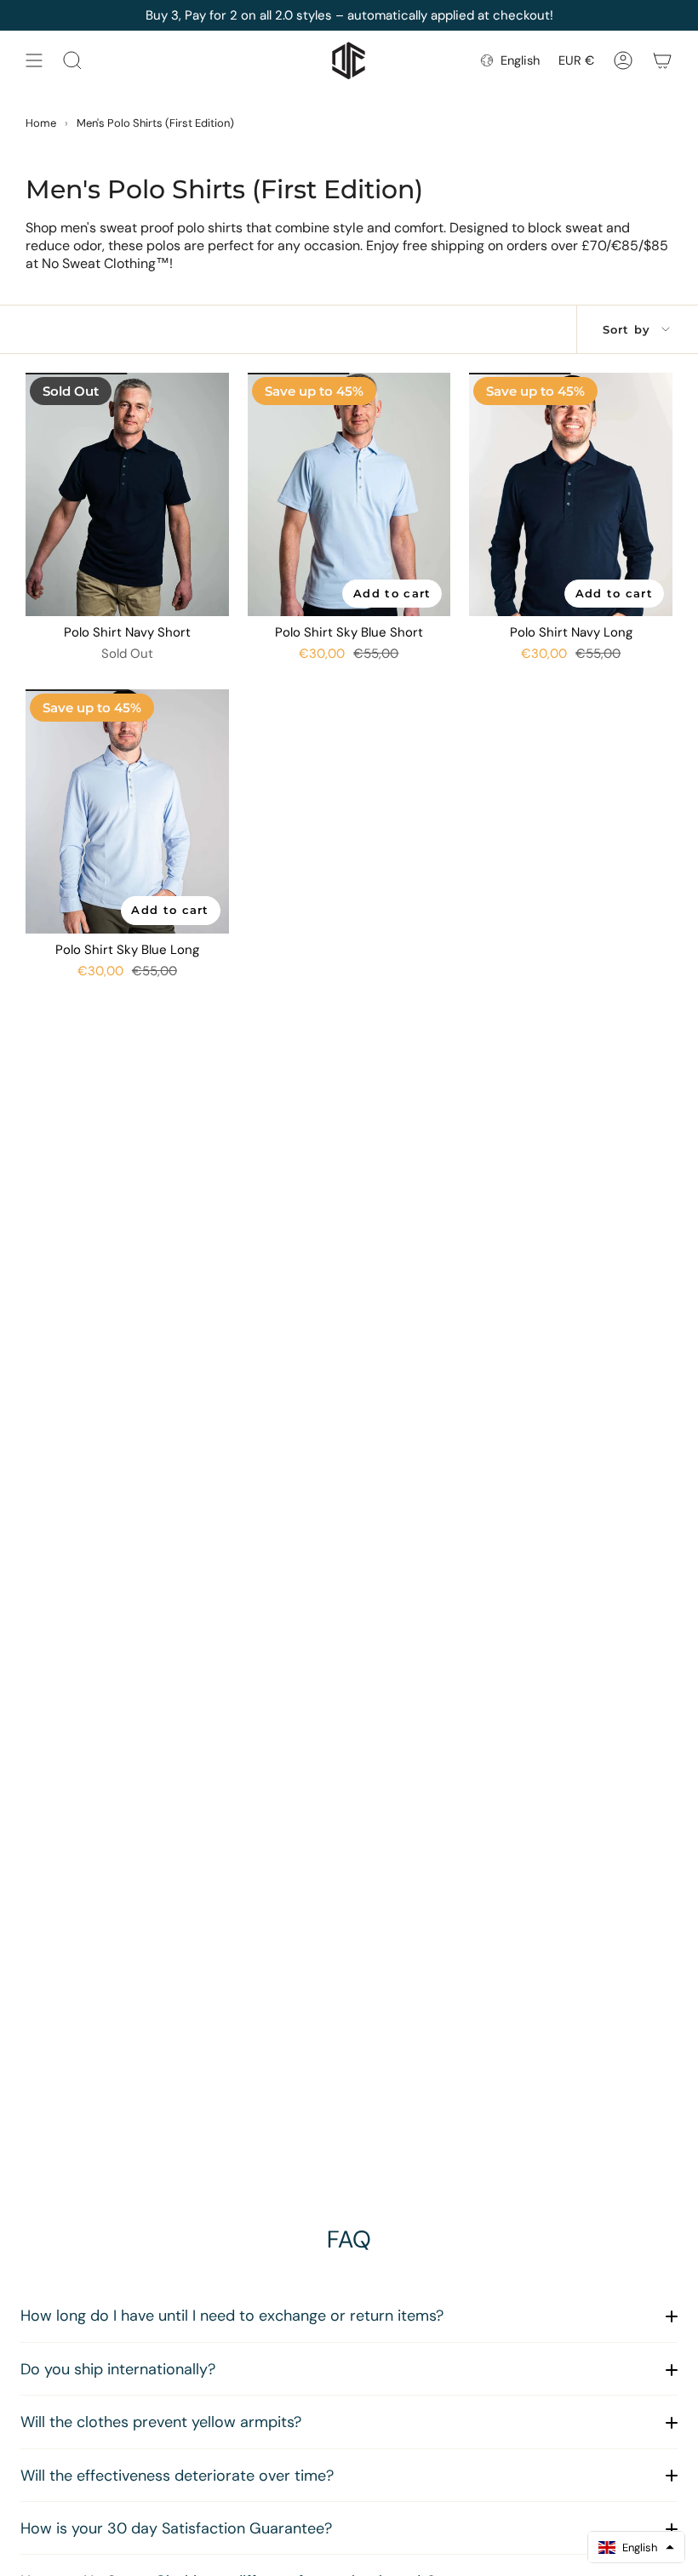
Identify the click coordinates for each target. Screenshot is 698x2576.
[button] (636, 2547)
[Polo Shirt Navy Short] (127, 494)
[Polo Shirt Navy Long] (571, 494)
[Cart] (662, 60)
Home (41, 123)
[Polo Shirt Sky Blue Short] (349, 494)
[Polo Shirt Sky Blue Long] (127, 811)
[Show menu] (34, 60)
